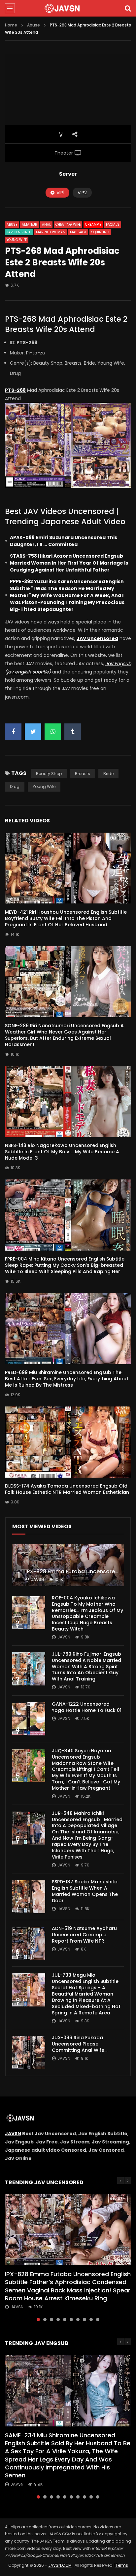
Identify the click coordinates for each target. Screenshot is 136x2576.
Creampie (93, 225)
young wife (44, 786)
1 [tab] (38, 2320)
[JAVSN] (68, 8)
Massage (78, 232)
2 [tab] (45, 2320)
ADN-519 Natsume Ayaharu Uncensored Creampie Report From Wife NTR (84, 1935)
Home (11, 25)
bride (108, 774)
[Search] (128, 8)
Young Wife (17, 240)
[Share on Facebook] (13, 732)
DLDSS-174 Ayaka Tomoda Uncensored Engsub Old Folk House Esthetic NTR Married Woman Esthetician (67, 1489)
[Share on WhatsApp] (53, 732)
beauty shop (49, 774)
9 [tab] (91, 2320)
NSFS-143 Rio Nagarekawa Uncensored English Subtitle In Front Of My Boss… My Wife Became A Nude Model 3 (62, 1152)
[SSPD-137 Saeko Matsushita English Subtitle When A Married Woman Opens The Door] (29, 1897)
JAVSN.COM (60, 2565)
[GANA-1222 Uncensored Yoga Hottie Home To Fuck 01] (29, 1719)
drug (15, 786)
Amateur (30, 225)
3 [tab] (51, 2320)
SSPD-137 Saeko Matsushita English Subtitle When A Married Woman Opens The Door (85, 1891)
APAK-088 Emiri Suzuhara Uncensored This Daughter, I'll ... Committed (64, 541)
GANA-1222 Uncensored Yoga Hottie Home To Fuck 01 (87, 1707)
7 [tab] (78, 2320)
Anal (46, 225)
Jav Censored (19, 232)
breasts (83, 774)
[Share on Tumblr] (73, 732)
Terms (122, 2565)
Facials (113, 225)
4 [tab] (58, 2320)
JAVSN (13, 2134)
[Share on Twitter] (33, 732)
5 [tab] (65, 2320)
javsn (37, 1579)
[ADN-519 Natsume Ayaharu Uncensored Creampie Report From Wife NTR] (29, 1943)
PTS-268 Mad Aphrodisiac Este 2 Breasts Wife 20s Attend (66, 324)
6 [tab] (71, 2320)
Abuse (34, 25)
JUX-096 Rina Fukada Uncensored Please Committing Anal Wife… (80, 2044)
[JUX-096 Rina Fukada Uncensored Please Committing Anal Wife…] (29, 2052)
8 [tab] (85, 2320)
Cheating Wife (68, 225)
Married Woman (51, 232)
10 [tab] (98, 2320)
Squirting (100, 232)
